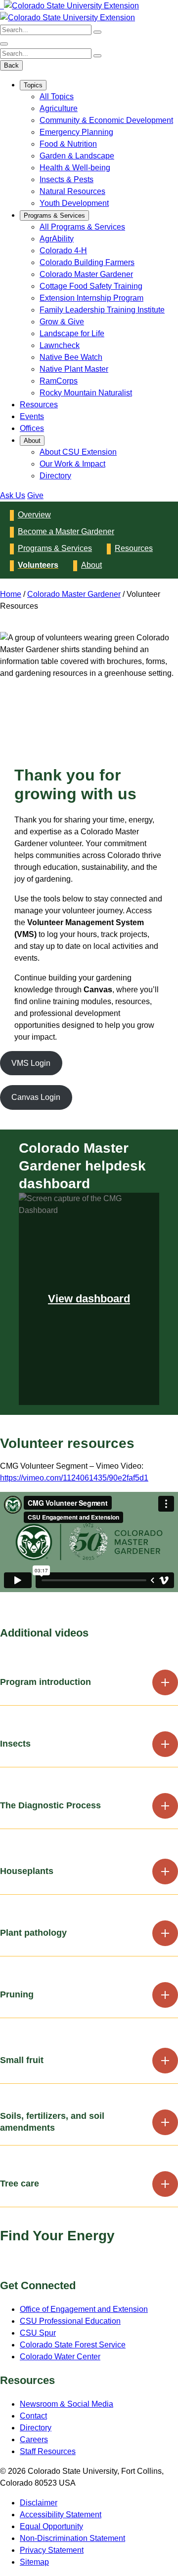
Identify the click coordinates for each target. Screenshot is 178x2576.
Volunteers (38, 565)
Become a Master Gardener (66, 531)
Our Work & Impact (72, 464)
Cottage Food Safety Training (91, 286)
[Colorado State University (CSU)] (1, 6)
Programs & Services (54, 215)
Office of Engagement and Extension (84, 2309)
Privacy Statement (52, 2550)
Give (35, 495)
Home (11, 594)
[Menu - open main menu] (4, 44)
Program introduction (45, 1682)
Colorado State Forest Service (73, 2345)
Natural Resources (72, 191)
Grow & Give (62, 322)
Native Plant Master (74, 369)
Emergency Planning (76, 132)
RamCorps (59, 381)
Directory (55, 476)
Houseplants (27, 1871)
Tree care (20, 2184)
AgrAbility (57, 239)
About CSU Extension (78, 452)
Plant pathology (33, 1933)
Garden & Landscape (77, 156)
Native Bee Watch (71, 357)
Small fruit (22, 2060)
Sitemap (34, 2562)
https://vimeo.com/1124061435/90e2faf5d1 (74, 1478)
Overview (34, 515)
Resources (39, 405)
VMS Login (31, 1063)
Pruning (17, 1994)
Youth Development (74, 203)
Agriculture (59, 108)
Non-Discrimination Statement (72, 2538)
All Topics (57, 97)
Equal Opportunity (51, 2526)
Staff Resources (48, 2451)
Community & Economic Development (106, 120)
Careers (34, 2439)
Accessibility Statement (61, 2515)
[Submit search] (97, 32)
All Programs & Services (82, 227)
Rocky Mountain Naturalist (86, 393)
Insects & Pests (67, 179)
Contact (33, 2416)
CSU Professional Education (70, 2321)
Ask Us (13, 495)
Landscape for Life (72, 333)
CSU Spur (38, 2333)
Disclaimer (39, 2503)
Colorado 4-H (63, 251)
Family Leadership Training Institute (102, 310)
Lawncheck (60, 345)
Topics (33, 85)
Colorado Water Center (60, 2357)
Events (32, 416)
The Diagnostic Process (50, 1805)
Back (11, 65)
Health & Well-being (75, 168)
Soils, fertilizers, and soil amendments (52, 2122)
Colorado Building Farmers (87, 262)
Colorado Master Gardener (86, 274)
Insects (15, 1744)
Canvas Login (36, 1097)
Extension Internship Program (91, 298)
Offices (32, 428)
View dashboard (89, 1299)
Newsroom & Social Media (67, 2404)
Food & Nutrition (68, 144)
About (32, 441)
